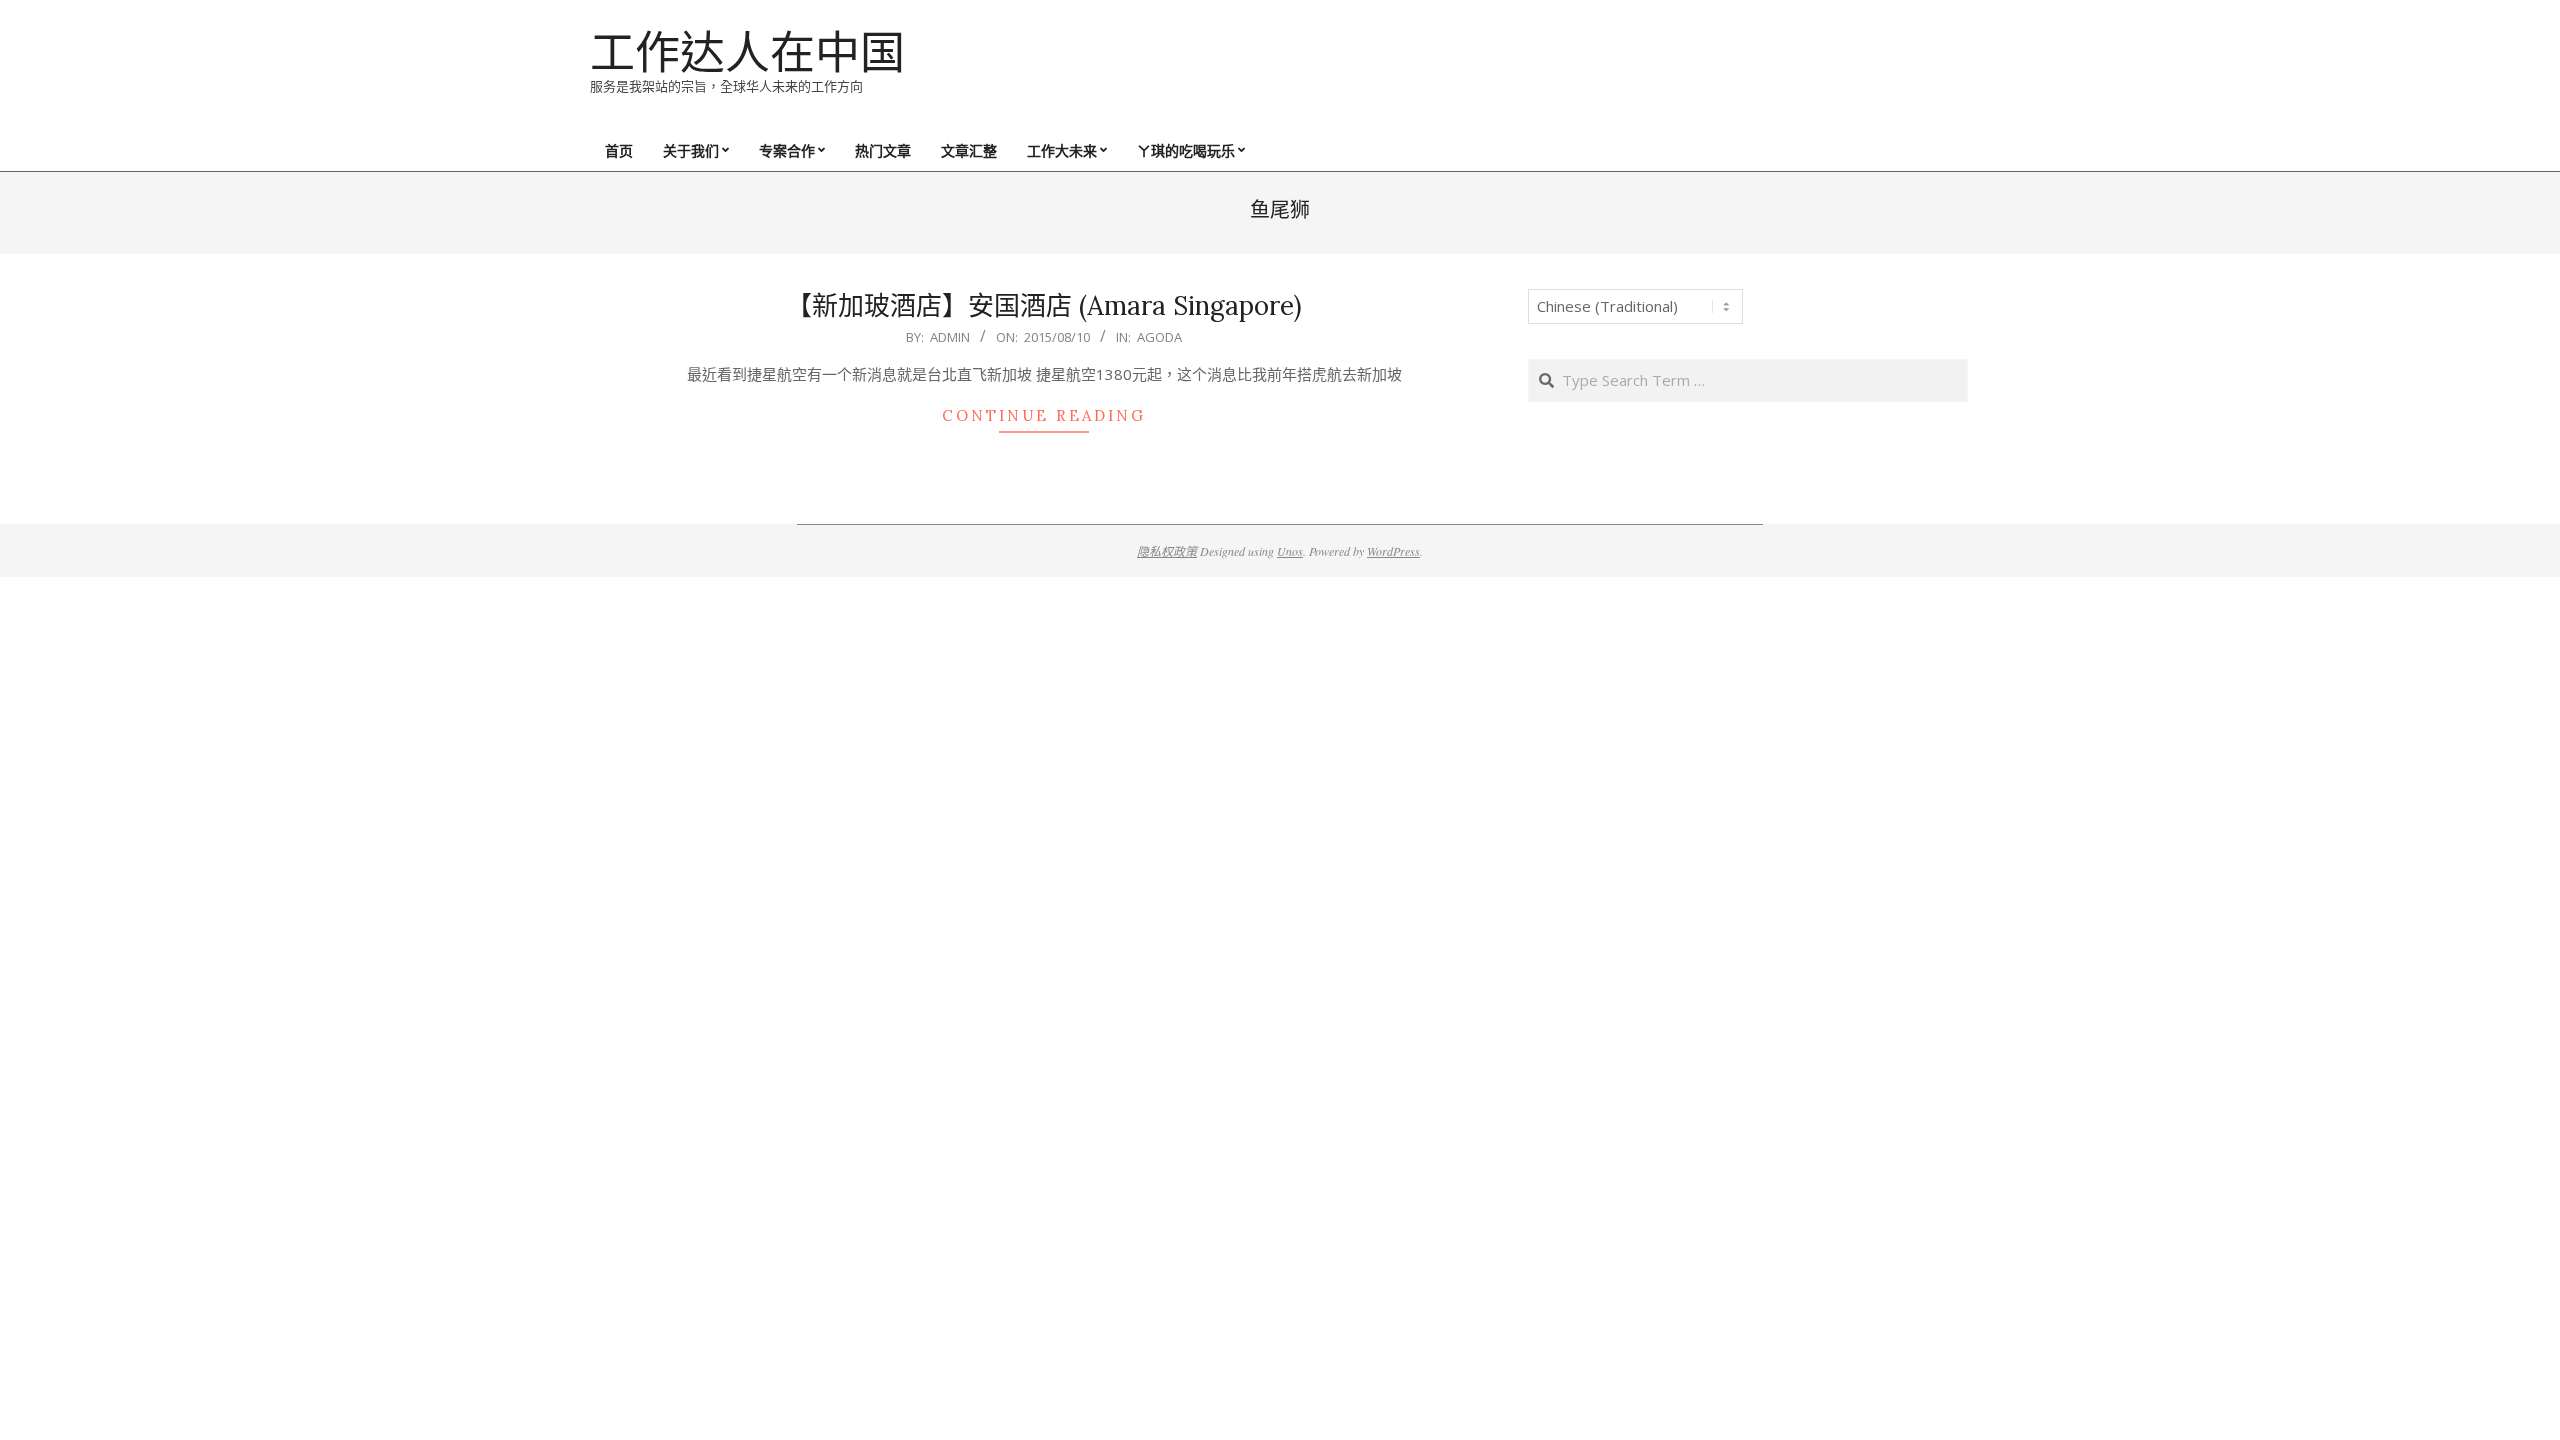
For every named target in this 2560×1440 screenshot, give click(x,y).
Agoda (1159, 337)
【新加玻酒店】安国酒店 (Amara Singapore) (1044, 305)
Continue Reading (1044, 415)
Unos (1290, 551)
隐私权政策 (1167, 551)
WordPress (1393, 551)
